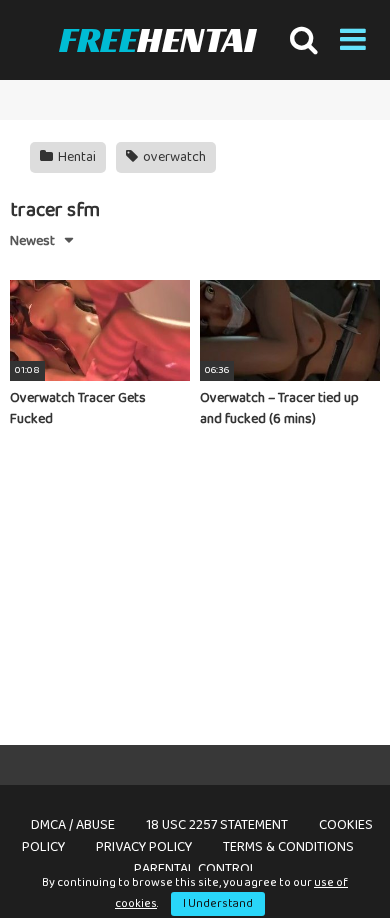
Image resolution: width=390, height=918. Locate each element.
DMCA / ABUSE (73, 825)
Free (157, 39)
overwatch (173, 157)
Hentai (75, 157)
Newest (32, 241)
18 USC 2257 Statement (217, 825)
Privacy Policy (144, 847)
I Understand (218, 903)
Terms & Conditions (288, 847)
